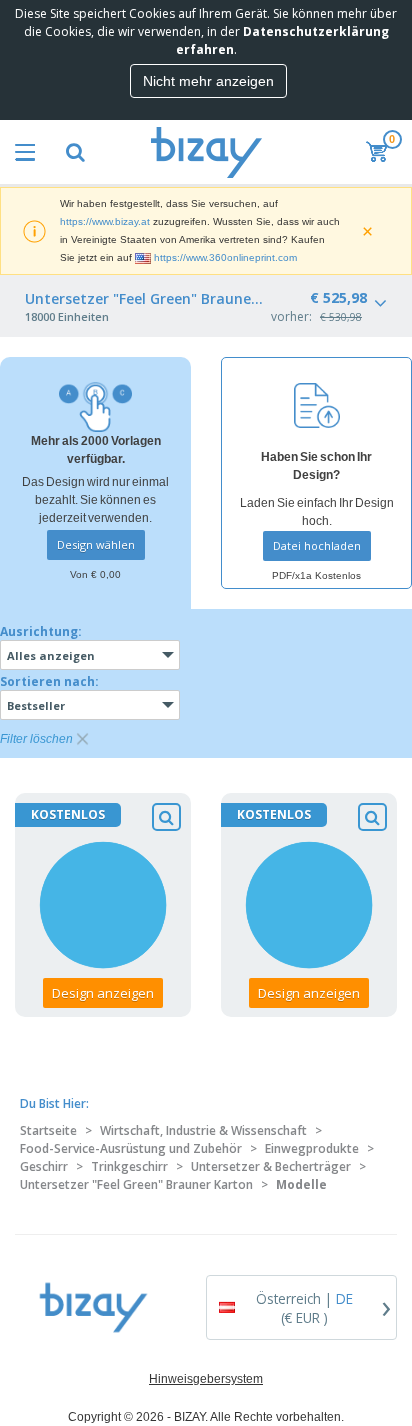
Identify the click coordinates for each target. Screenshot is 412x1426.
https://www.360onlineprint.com (225, 257)
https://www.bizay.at (105, 221)
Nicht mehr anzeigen (208, 81)
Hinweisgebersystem (206, 1379)
